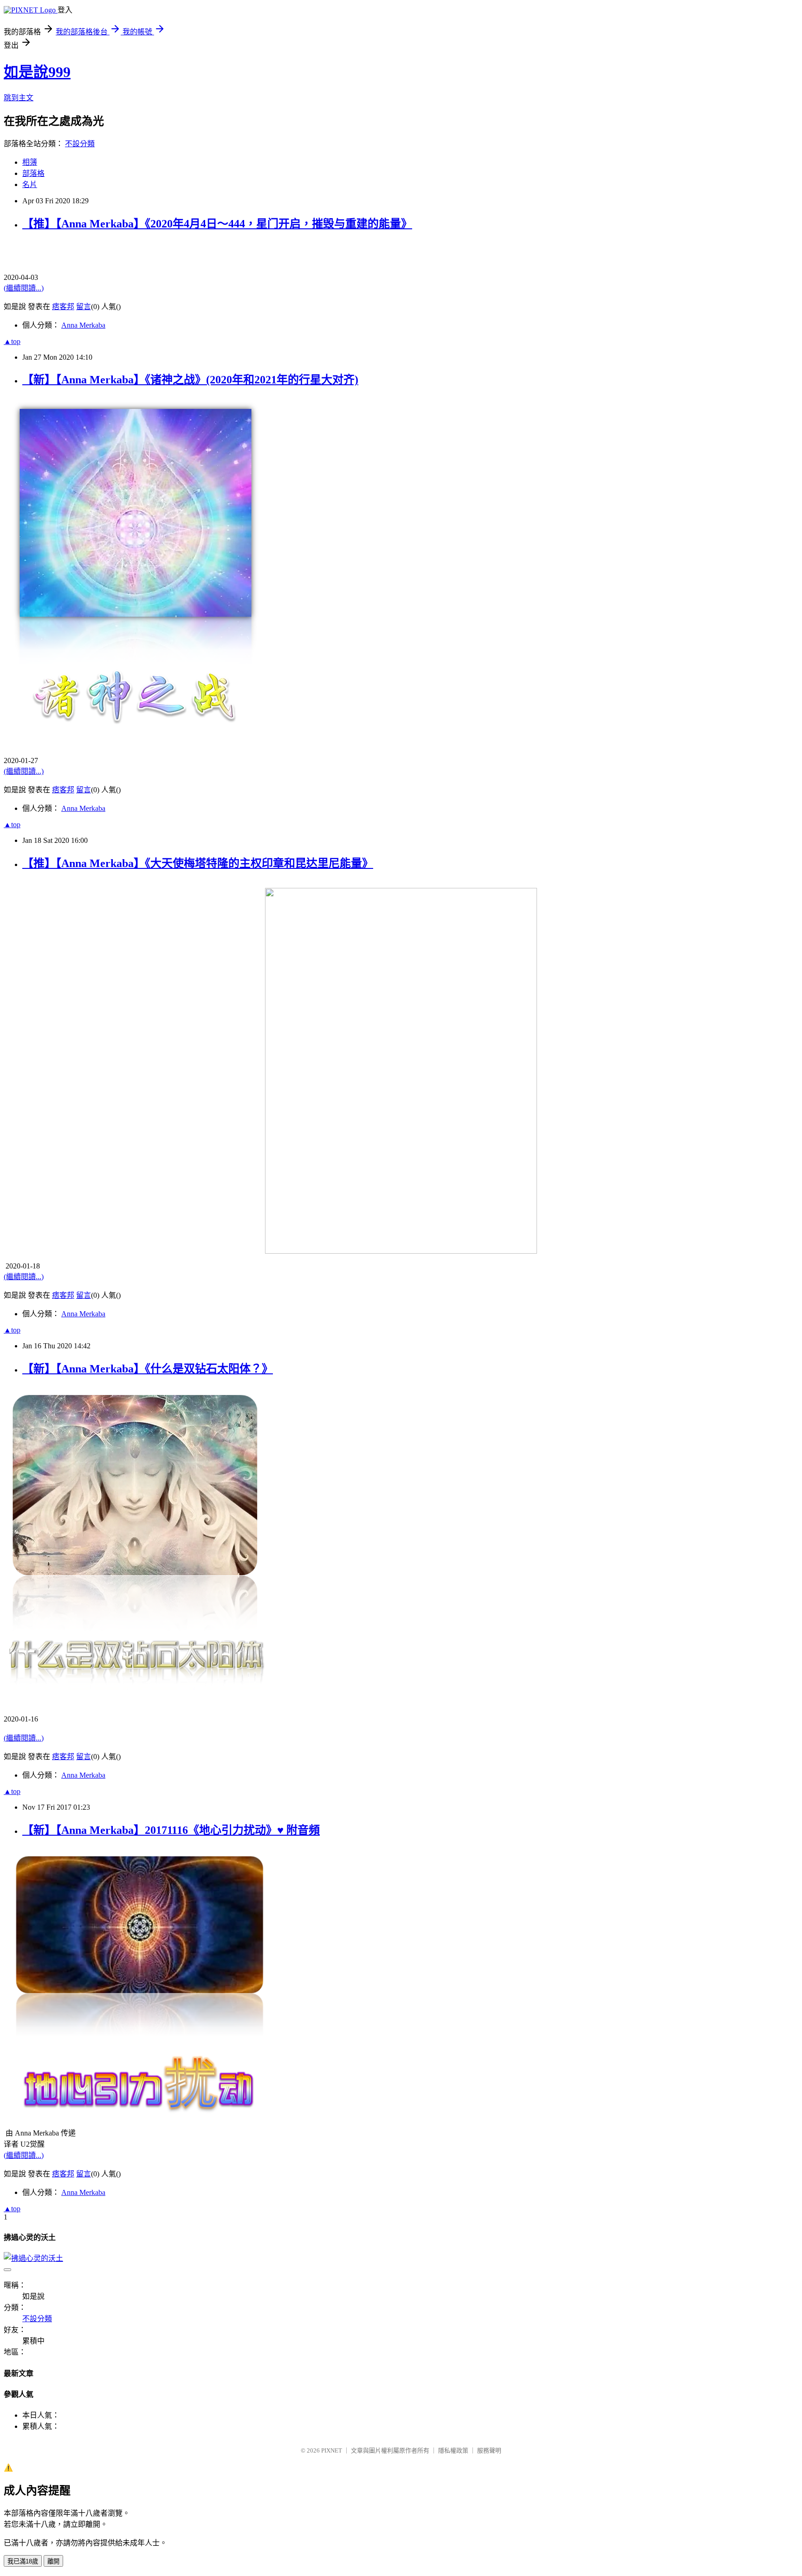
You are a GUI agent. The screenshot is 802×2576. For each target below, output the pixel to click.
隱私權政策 (453, 2450)
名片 (30, 184)
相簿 (30, 162)
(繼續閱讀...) (24, 288)
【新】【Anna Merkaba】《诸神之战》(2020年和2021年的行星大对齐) (190, 380)
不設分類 (80, 144)
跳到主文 (19, 98)
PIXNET (332, 2450)
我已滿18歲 (23, 2561)
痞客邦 (63, 307)
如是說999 (37, 72)
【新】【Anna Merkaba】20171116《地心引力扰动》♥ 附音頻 (171, 1830)
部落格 (33, 173)
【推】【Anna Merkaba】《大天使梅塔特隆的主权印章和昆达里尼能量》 (198, 863)
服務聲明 (489, 2450)
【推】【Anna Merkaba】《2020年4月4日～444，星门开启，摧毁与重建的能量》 (217, 224)
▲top (12, 341)
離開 (53, 2561)
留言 (84, 307)
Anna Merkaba (83, 325)
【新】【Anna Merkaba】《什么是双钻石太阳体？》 (148, 1369)
